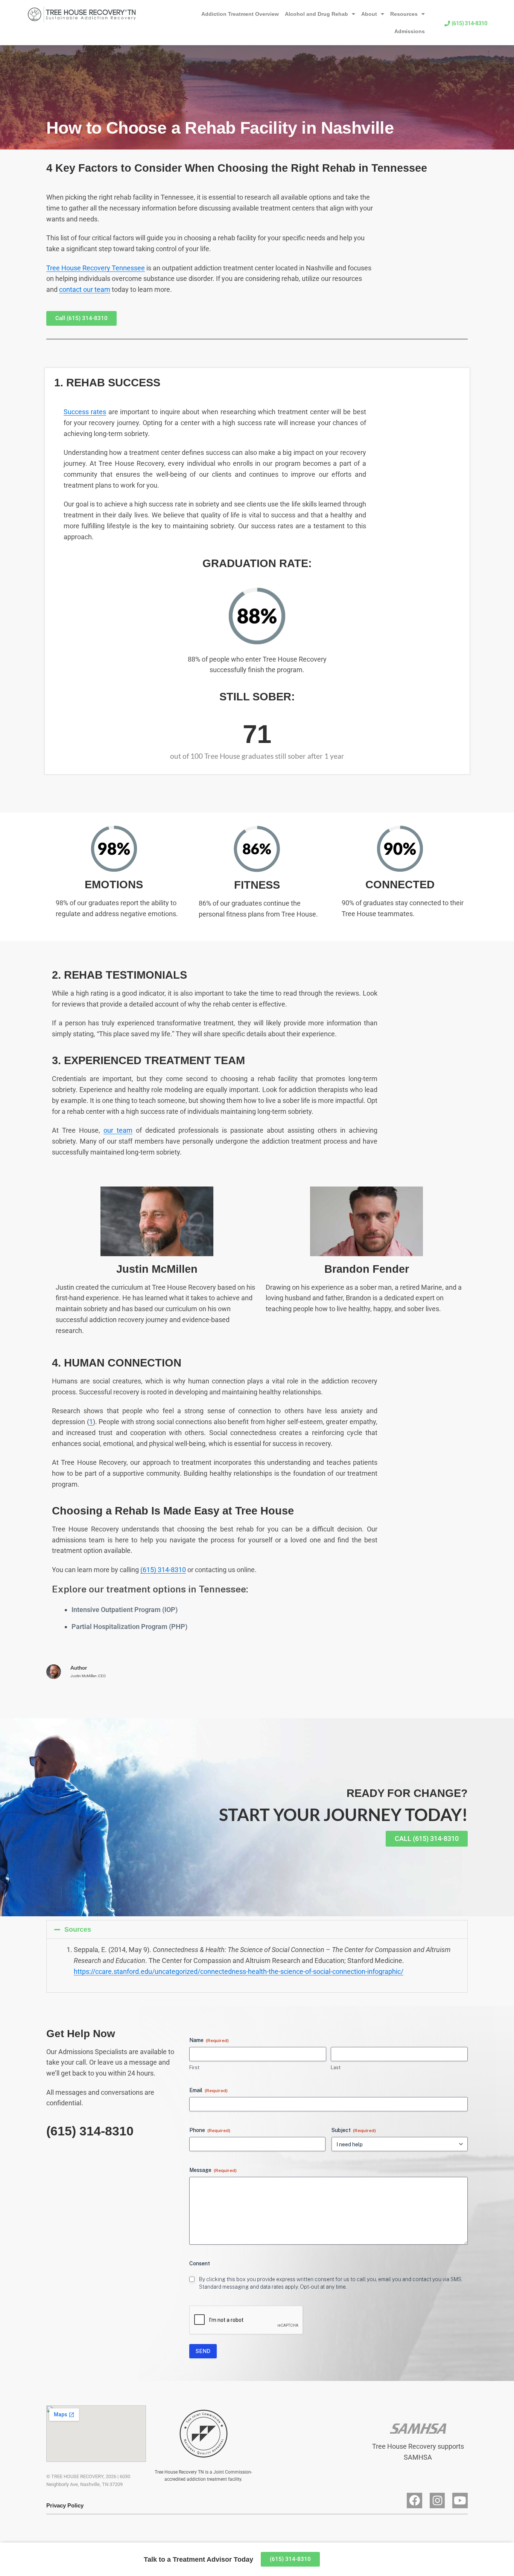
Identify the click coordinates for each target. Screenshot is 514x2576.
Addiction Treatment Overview (240, 14)
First (194, 2067)
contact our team (85, 289)
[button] (257, 1929)
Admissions (410, 31)
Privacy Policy (65, 2505)
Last (336, 2067)
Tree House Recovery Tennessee (96, 268)
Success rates (85, 412)
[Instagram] (437, 2501)
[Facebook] (414, 2501)
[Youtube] (460, 2501)
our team (118, 1130)
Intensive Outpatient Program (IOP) (125, 1610)
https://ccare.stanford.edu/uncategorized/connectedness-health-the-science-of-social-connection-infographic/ (239, 1971)
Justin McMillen (157, 1269)
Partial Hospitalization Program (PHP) (129, 1627)
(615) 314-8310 (163, 1570)
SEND (203, 2351)
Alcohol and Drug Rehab (316, 14)
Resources (404, 14)
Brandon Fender (367, 1269)
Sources (78, 1929)
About (369, 14)
